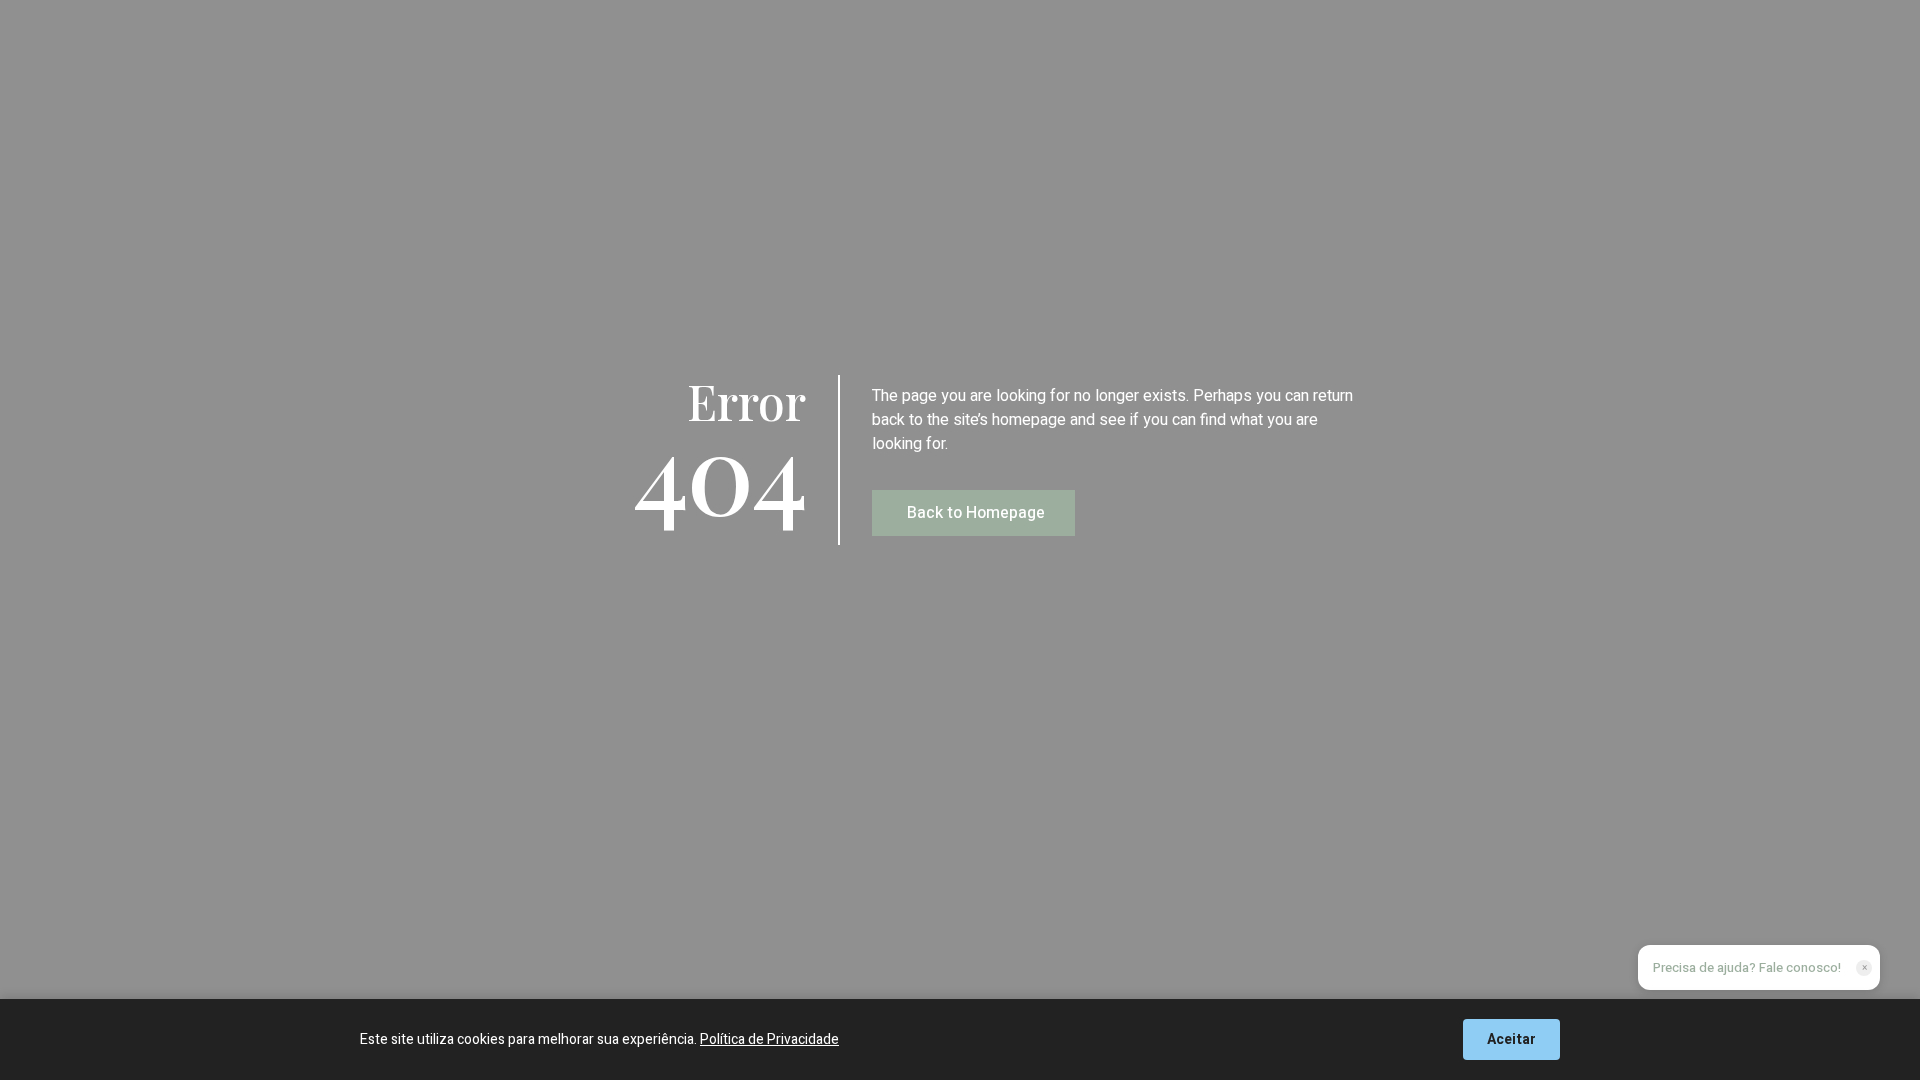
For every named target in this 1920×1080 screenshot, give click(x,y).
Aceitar (1511, 1039)
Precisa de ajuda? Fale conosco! (1747, 967)
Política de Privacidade (769, 1039)
